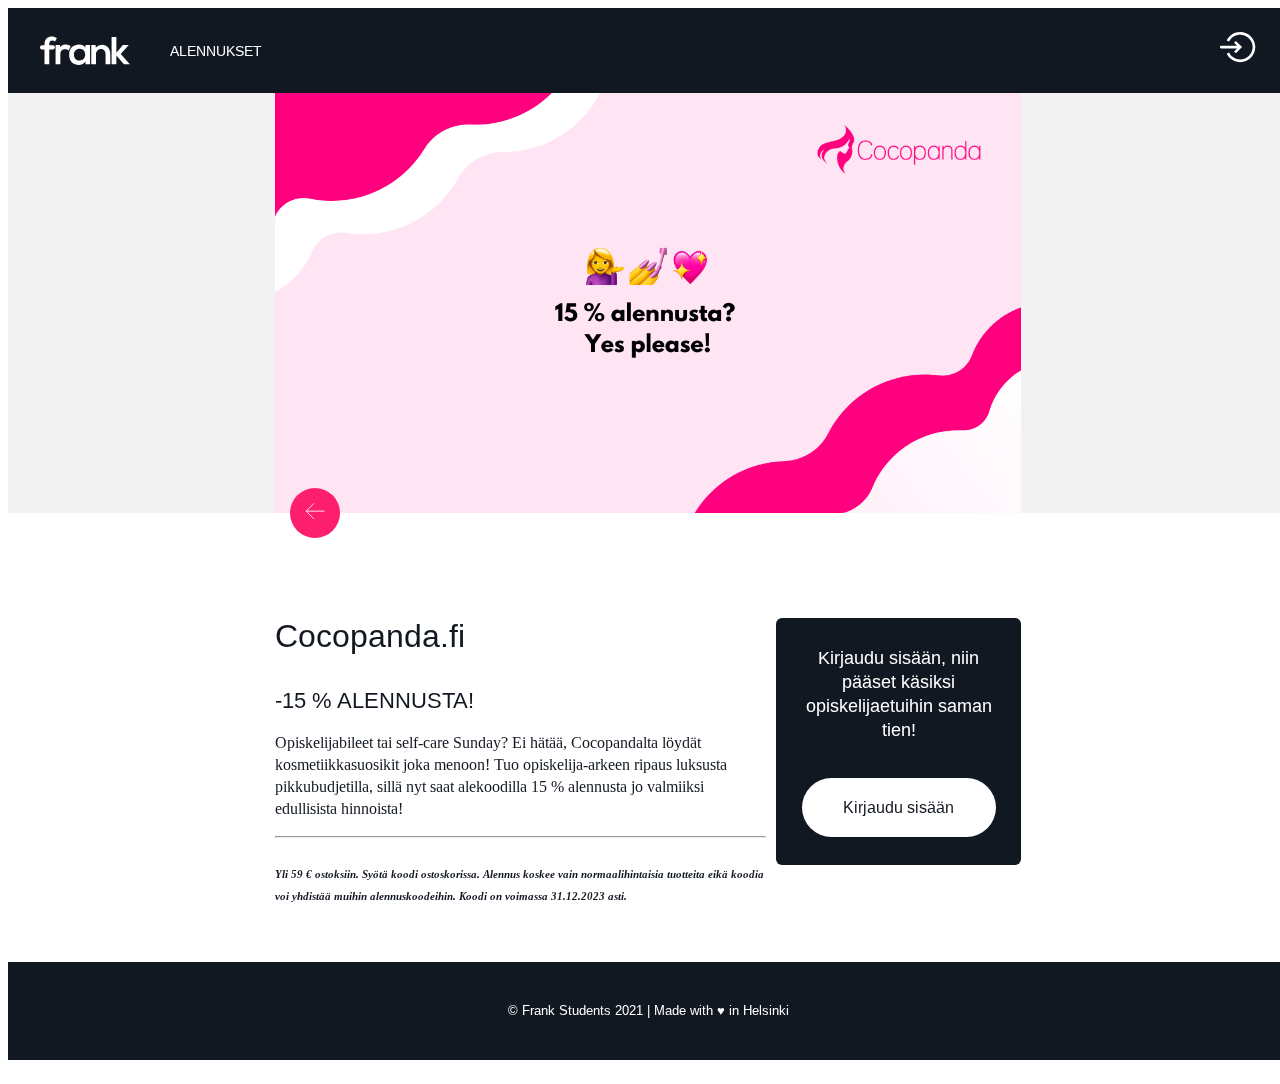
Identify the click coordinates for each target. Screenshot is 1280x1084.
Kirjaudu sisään (898, 807)
